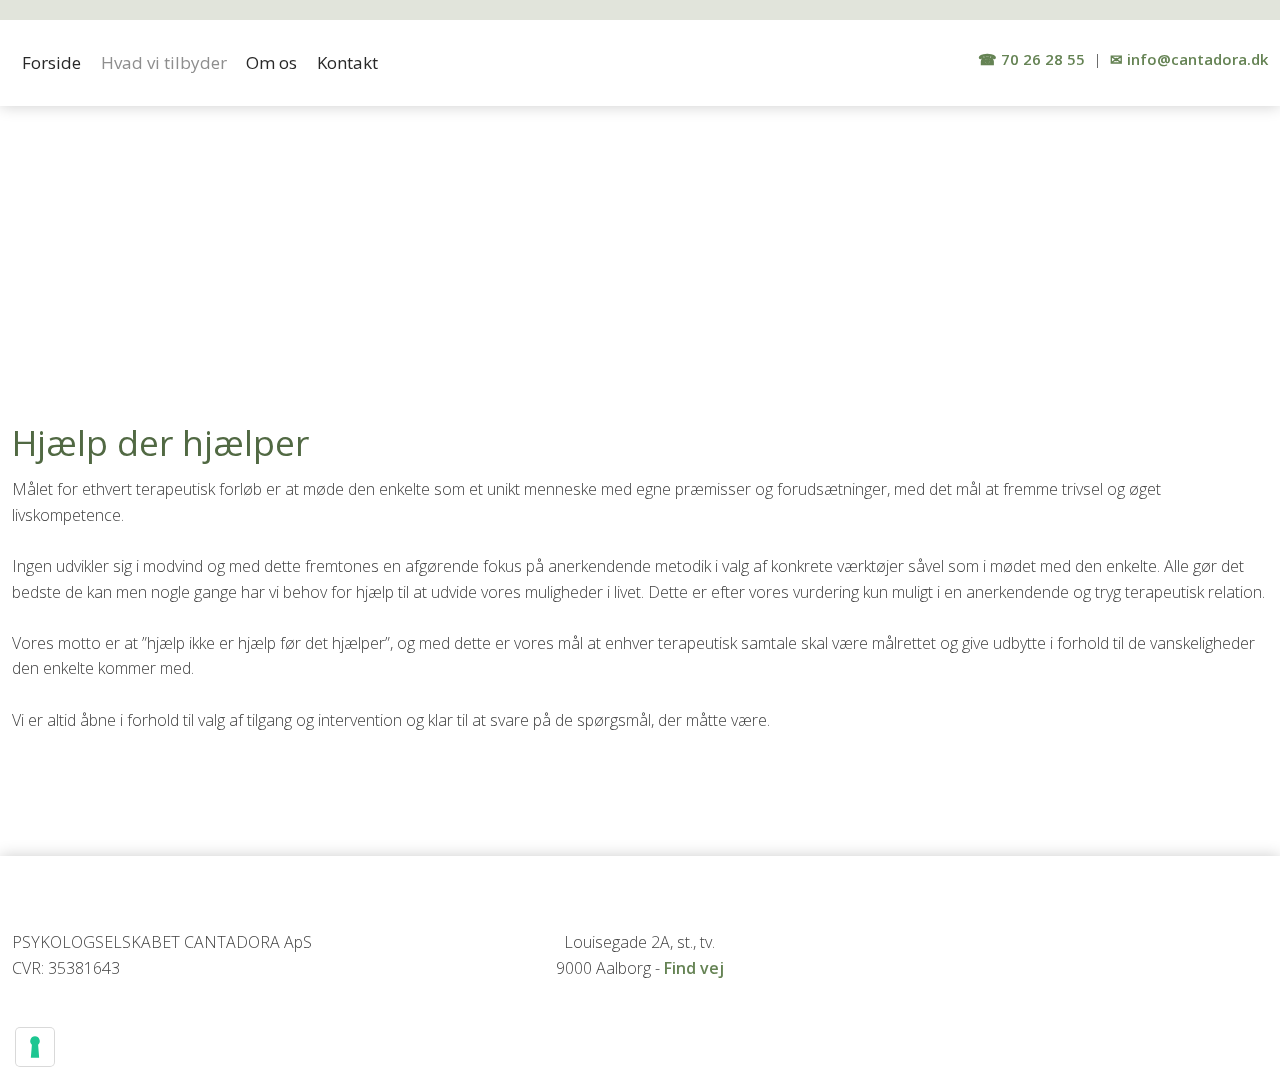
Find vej (694, 968)
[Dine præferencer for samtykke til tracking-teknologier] (35, 1047)
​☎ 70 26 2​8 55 (1031, 59)
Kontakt (347, 62)
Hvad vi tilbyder (164, 62)
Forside (51, 62)
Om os (271, 62)
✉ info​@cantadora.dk (1189, 59)
